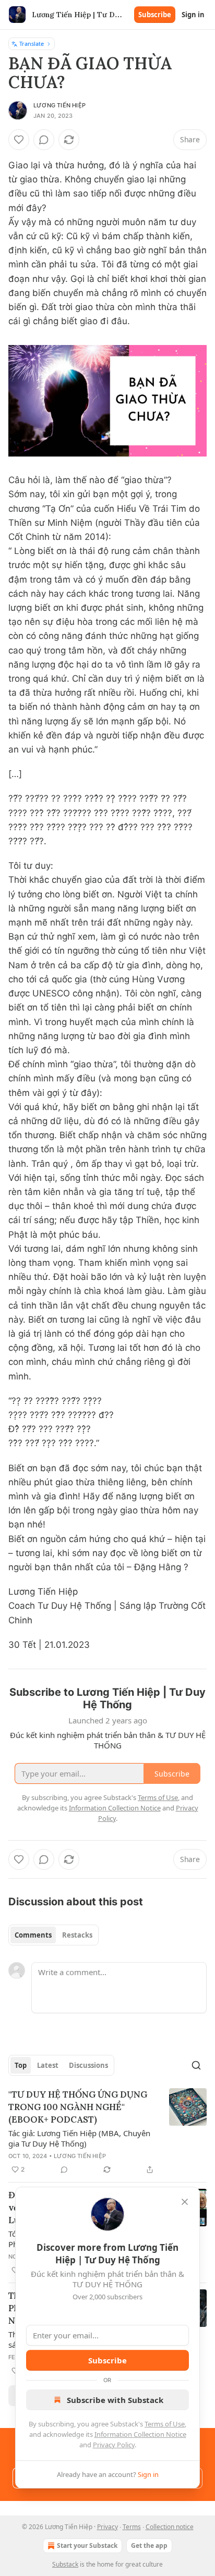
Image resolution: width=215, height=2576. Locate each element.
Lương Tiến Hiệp (59, 105)
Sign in (193, 15)
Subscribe (155, 15)
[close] (185, 2202)
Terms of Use (165, 2424)
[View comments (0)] (44, 140)
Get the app (149, 2546)
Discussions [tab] (88, 2065)
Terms (132, 2527)
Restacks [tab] (77, 1935)
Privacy (107, 2527)
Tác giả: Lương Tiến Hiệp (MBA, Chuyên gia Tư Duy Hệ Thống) (79, 2138)
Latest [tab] (48, 2065)
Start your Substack (87, 2546)
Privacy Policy (114, 2445)
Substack (65, 2564)
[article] (107, 2132)
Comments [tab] (33, 1935)
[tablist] (53, 1935)
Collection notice (170, 2527)
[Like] (19, 140)
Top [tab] (21, 2065)
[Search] (196, 2065)
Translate (32, 44)
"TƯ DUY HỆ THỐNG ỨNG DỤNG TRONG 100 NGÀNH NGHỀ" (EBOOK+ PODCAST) (78, 2107)
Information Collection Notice (140, 2434)
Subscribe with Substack (115, 2400)
